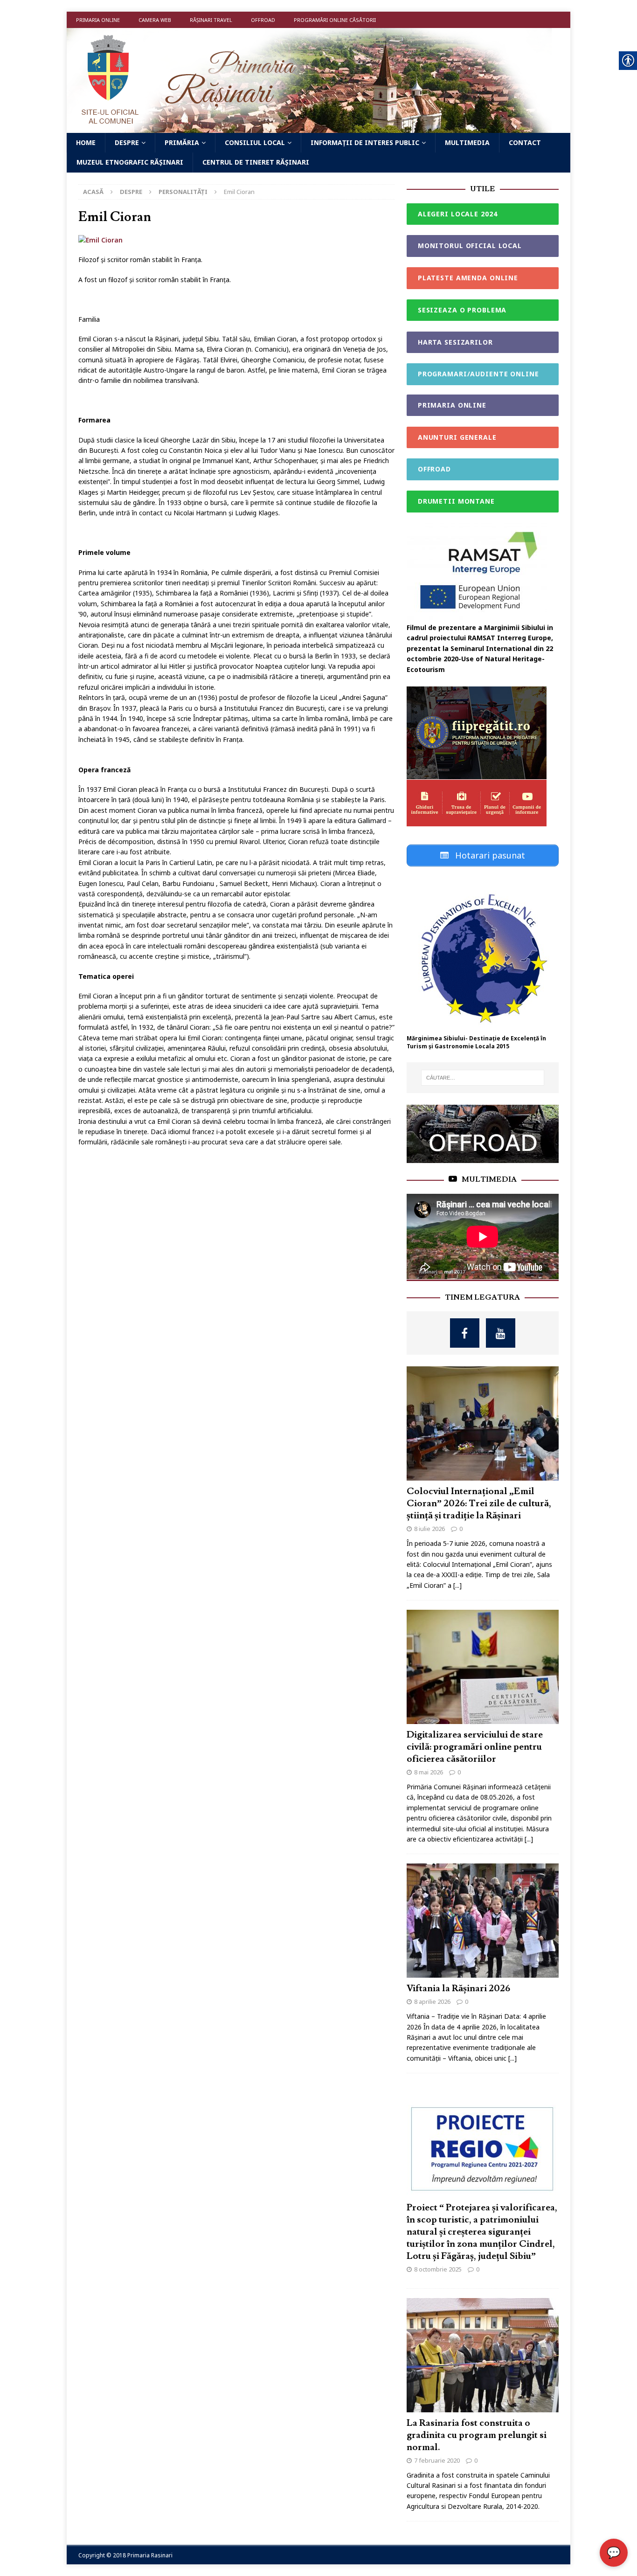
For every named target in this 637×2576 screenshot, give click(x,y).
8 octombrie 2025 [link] (438, 2269)
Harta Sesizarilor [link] (455, 342)
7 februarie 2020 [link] (437, 2460)
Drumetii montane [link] (456, 501)
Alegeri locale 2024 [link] (458, 214)
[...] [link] (457, 1585)
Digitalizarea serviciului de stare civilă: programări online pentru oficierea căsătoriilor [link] (475, 1747)
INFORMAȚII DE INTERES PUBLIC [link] (365, 142)
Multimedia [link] (489, 1179)
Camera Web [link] (155, 20)
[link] (309, 128)
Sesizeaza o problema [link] (462, 310)
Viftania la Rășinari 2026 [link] (458, 1988)
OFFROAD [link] (434, 469)
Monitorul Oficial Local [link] (470, 246)
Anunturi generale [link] (457, 437)
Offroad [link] (263, 20)
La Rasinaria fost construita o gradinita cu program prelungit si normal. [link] (477, 2435)
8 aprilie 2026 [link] (432, 2001)
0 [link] (461, 1529)
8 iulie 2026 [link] (429, 1529)
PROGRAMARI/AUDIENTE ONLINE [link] (478, 374)
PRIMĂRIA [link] (182, 142)
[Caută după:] (483, 1078)
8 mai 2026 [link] (429, 1772)
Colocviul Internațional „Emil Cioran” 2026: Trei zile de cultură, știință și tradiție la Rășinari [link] (479, 1503)
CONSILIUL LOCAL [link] (255, 142)
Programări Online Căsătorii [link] (335, 20)
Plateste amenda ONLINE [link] (468, 278)
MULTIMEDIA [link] (467, 142)
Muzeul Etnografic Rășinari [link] (130, 162)
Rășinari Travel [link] (211, 20)
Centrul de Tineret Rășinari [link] (256, 162)
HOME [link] (86, 142)
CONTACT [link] (525, 142)
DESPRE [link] (127, 142)
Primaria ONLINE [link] (98, 20)
